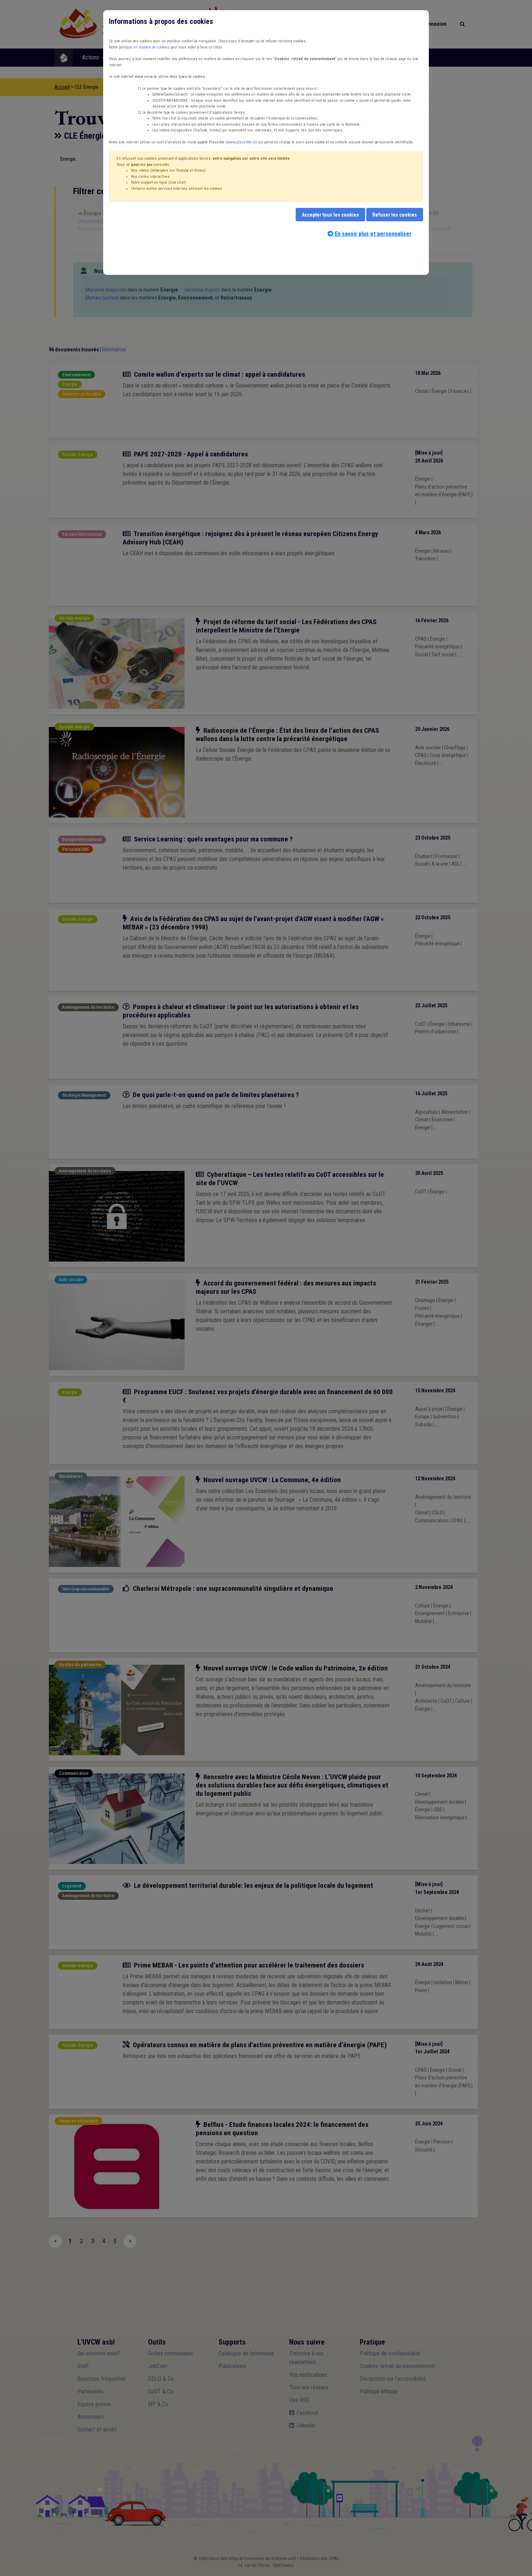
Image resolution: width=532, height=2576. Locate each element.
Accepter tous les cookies (330, 215)
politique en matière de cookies (144, 47)
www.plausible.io (241, 142)
